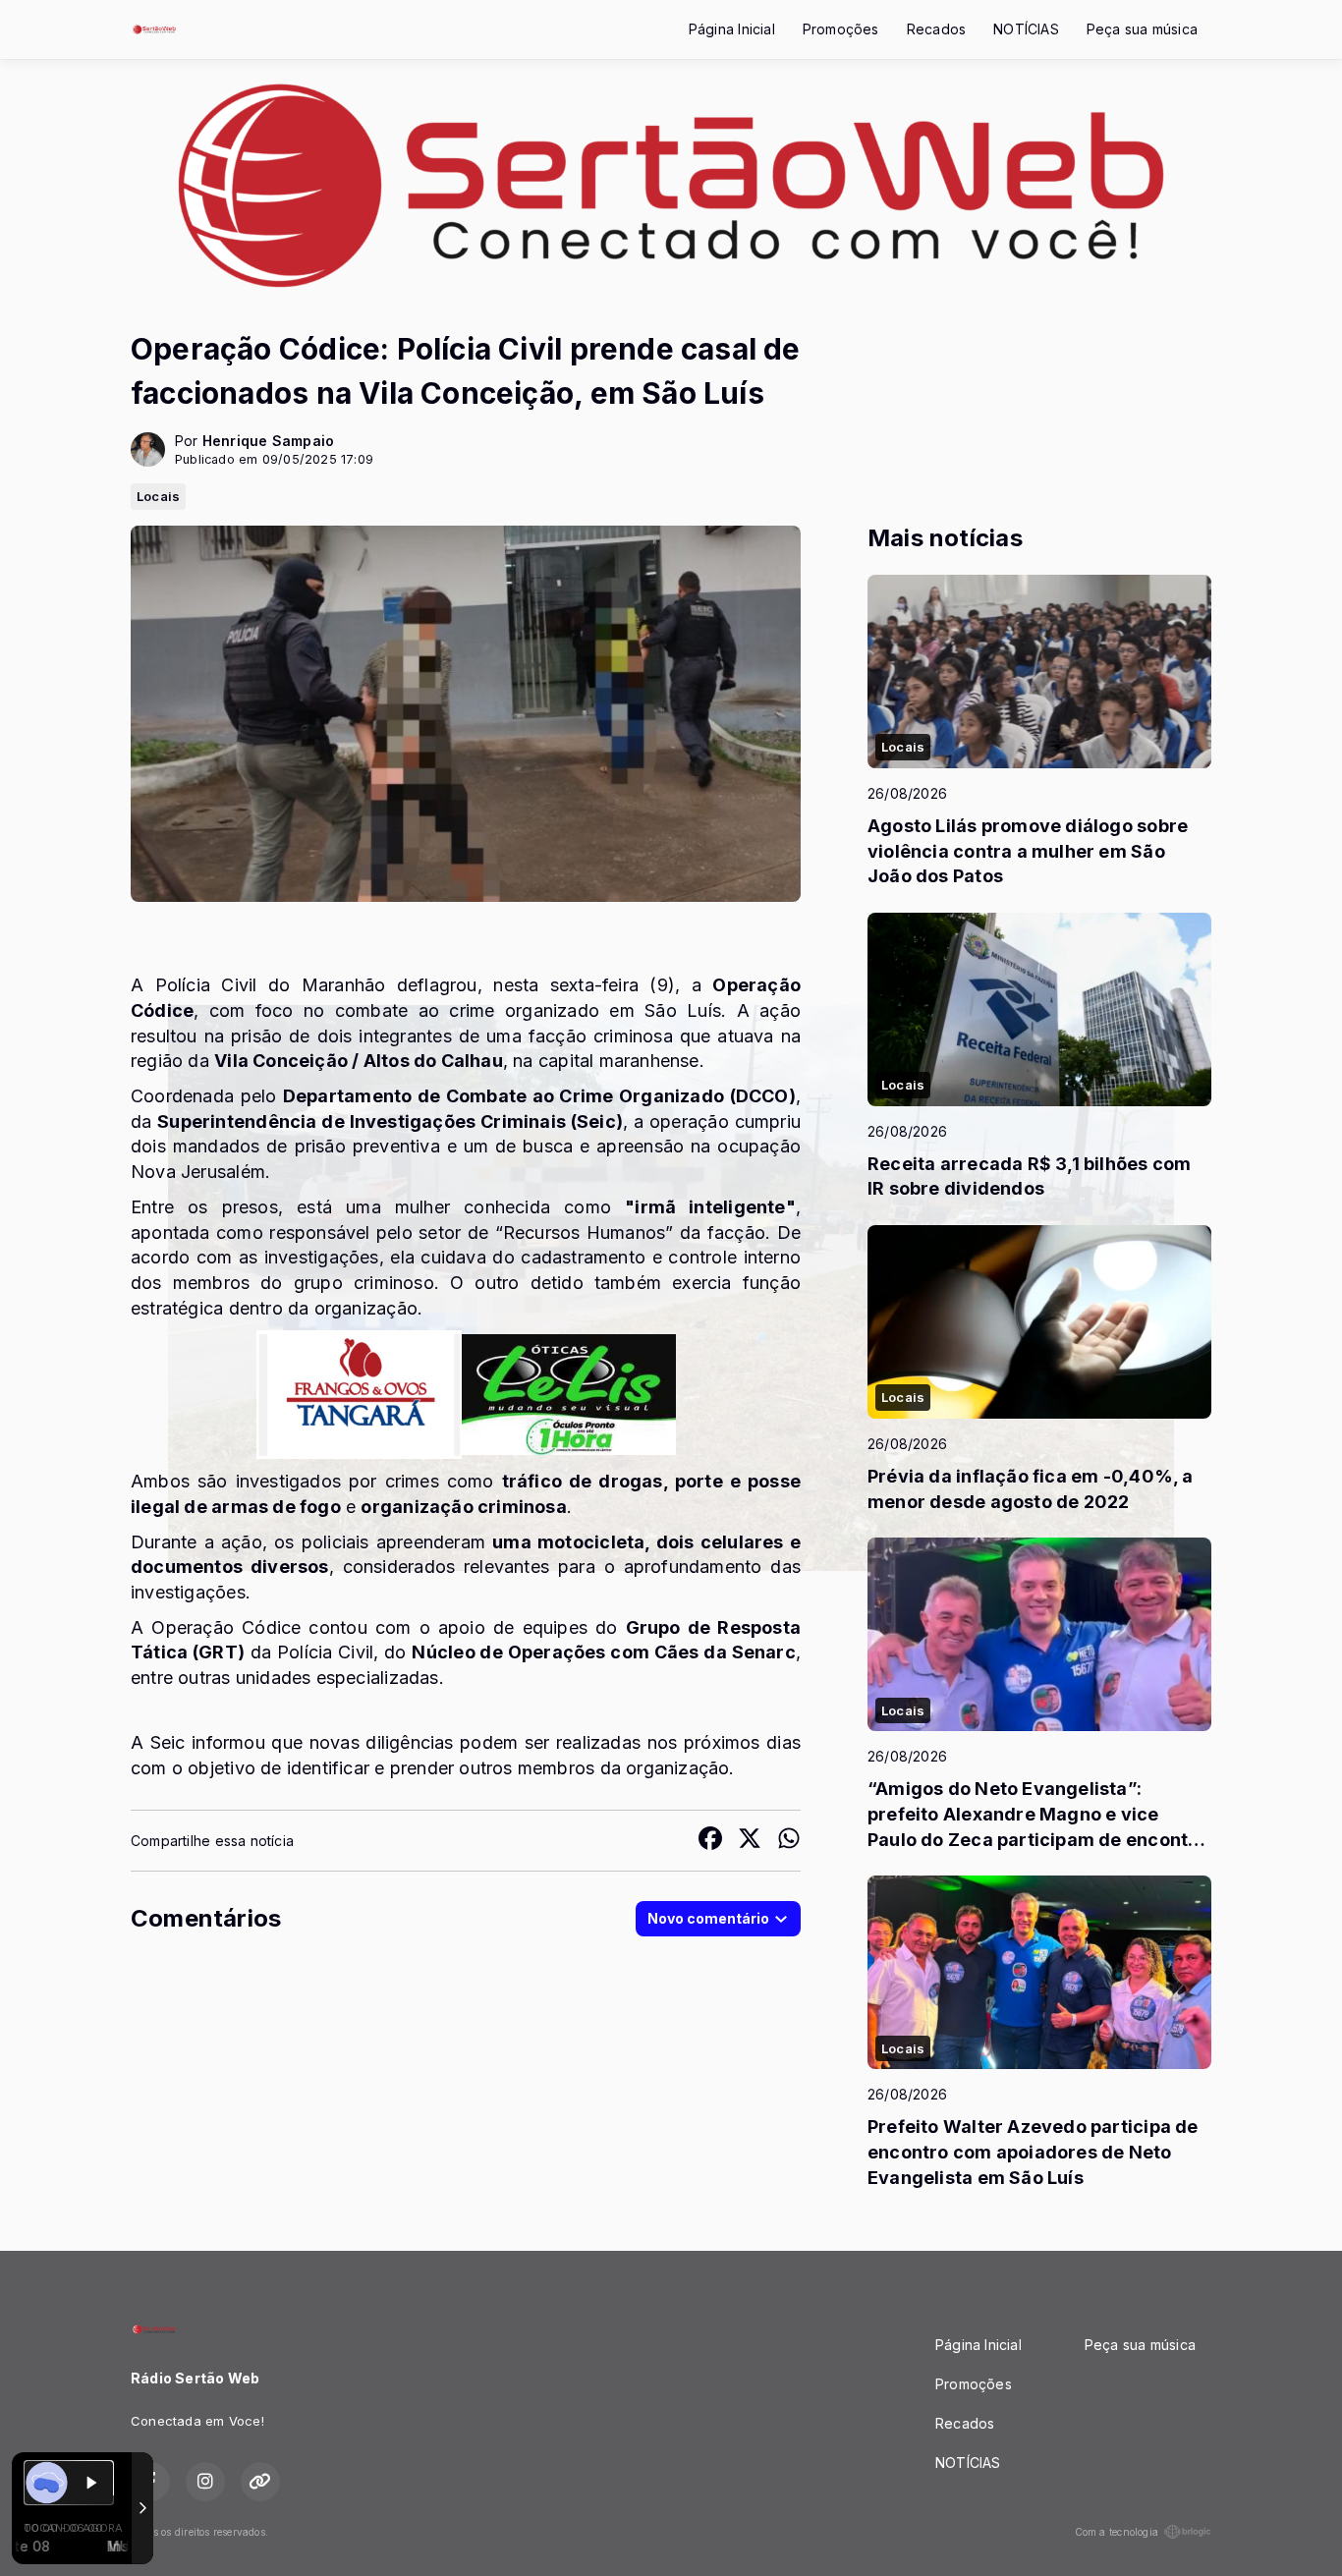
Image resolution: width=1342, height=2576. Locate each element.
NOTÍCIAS (1026, 29)
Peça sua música (1142, 29)
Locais (158, 496)
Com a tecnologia (1117, 2532)
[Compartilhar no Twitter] (750, 1841)
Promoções (841, 29)
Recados (936, 29)
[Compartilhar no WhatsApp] (789, 1841)
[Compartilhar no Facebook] (710, 1841)
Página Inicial (732, 29)
